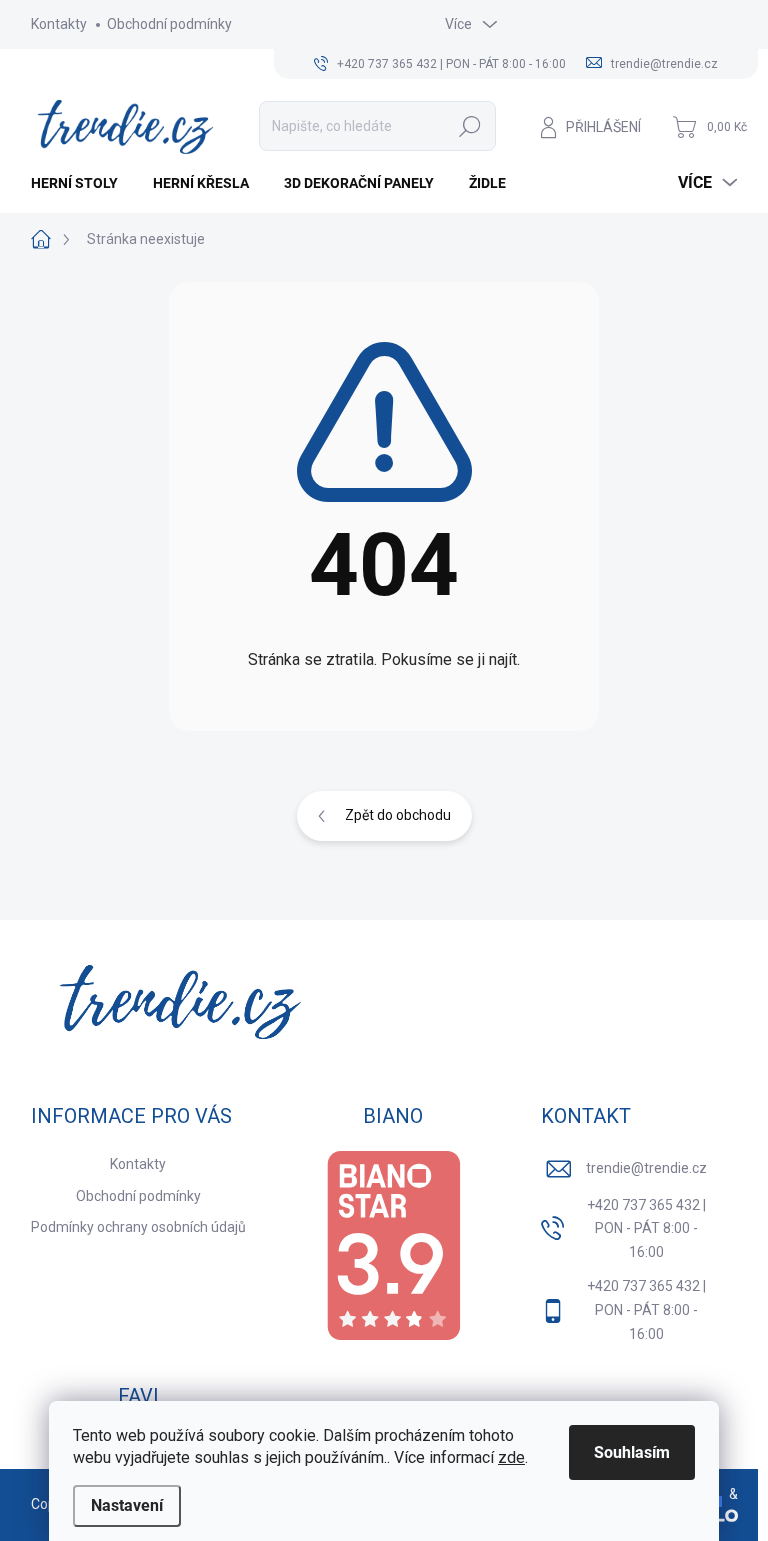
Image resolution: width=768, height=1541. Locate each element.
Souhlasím (632, 1452)
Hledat (470, 126)
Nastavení (127, 1505)
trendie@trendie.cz (646, 1168)
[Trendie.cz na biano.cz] (393, 1245)
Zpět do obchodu (398, 815)
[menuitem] (82, 183)
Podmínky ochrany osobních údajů (138, 1227)
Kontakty (59, 24)
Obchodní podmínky (169, 24)
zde (511, 1457)
